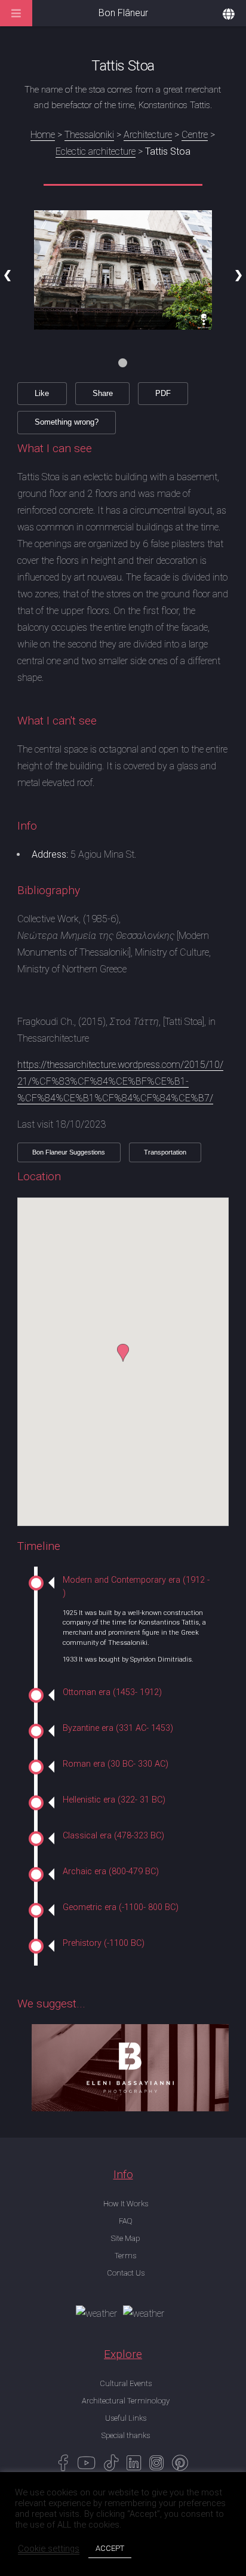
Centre (195, 135)
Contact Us (126, 2273)
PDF (163, 393)
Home (43, 135)
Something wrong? (67, 422)
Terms (125, 2256)
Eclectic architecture (96, 151)
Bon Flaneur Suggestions (69, 1152)
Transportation (165, 1152)
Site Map (125, 2238)
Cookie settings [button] (49, 2549)
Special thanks (126, 2435)
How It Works (126, 2204)
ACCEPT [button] (110, 2548)
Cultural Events (126, 2383)
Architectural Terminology (126, 2401)
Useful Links (126, 2418)
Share (103, 393)
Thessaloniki (89, 135)
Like (42, 393)
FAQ (125, 2221)
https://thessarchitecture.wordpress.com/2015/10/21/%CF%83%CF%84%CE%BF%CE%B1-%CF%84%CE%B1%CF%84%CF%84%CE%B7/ (120, 1081)
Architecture (148, 135)
